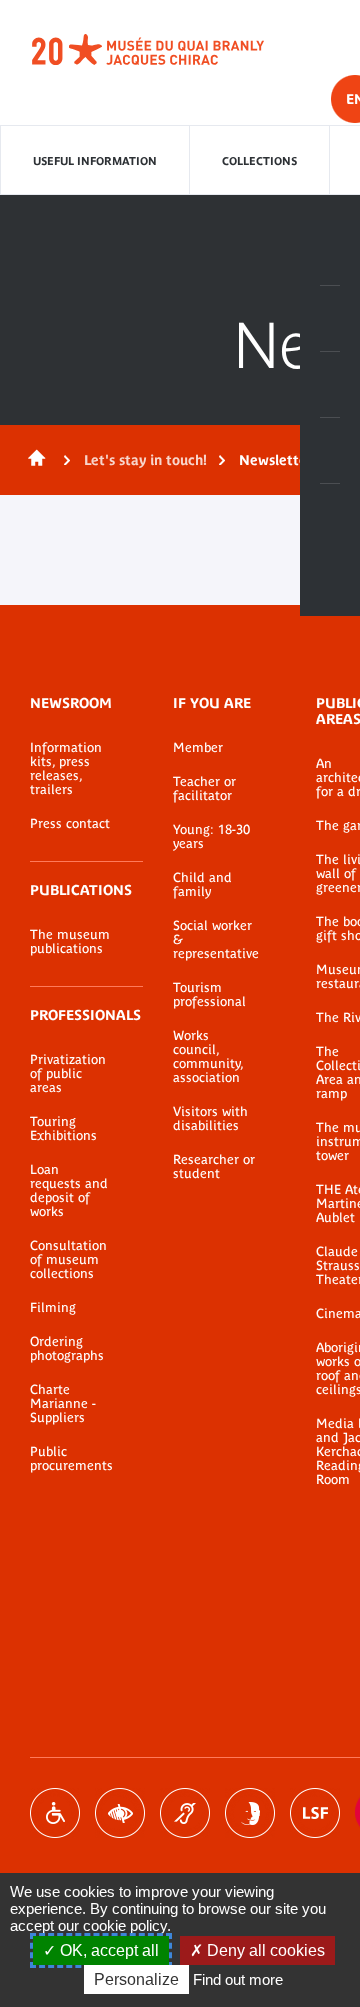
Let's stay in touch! (145, 460)
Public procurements (71, 1459)
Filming (53, 1308)
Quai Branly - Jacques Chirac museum (170, 50)
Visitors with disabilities (210, 1119)
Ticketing (330, 253)
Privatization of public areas (68, 1074)
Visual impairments (120, 1813)
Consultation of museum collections (68, 1260)
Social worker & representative (214, 940)
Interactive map (330, 517)
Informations (330, 319)
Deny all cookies (264, 1950)
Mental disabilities (250, 1813)
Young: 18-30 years (211, 837)
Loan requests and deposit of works (69, 1191)
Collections (259, 161)
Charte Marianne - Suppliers (63, 1404)
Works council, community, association (208, 1057)
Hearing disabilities (185, 1813)
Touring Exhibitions (63, 1129)
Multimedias (330, 451)
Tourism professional (209, 995)
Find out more (238, 1979)
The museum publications (70, 942)
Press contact (70, 824)
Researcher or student (214, 1167)
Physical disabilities (55, 1813)
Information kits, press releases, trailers (66, 769)
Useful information (95, 161)
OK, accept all (107, 1950)
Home (33, 460)
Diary (330, 385)
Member (198, 748)
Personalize (136, 1979)
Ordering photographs (67, 1349)
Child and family (202, 885)
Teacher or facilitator (204, 789)
